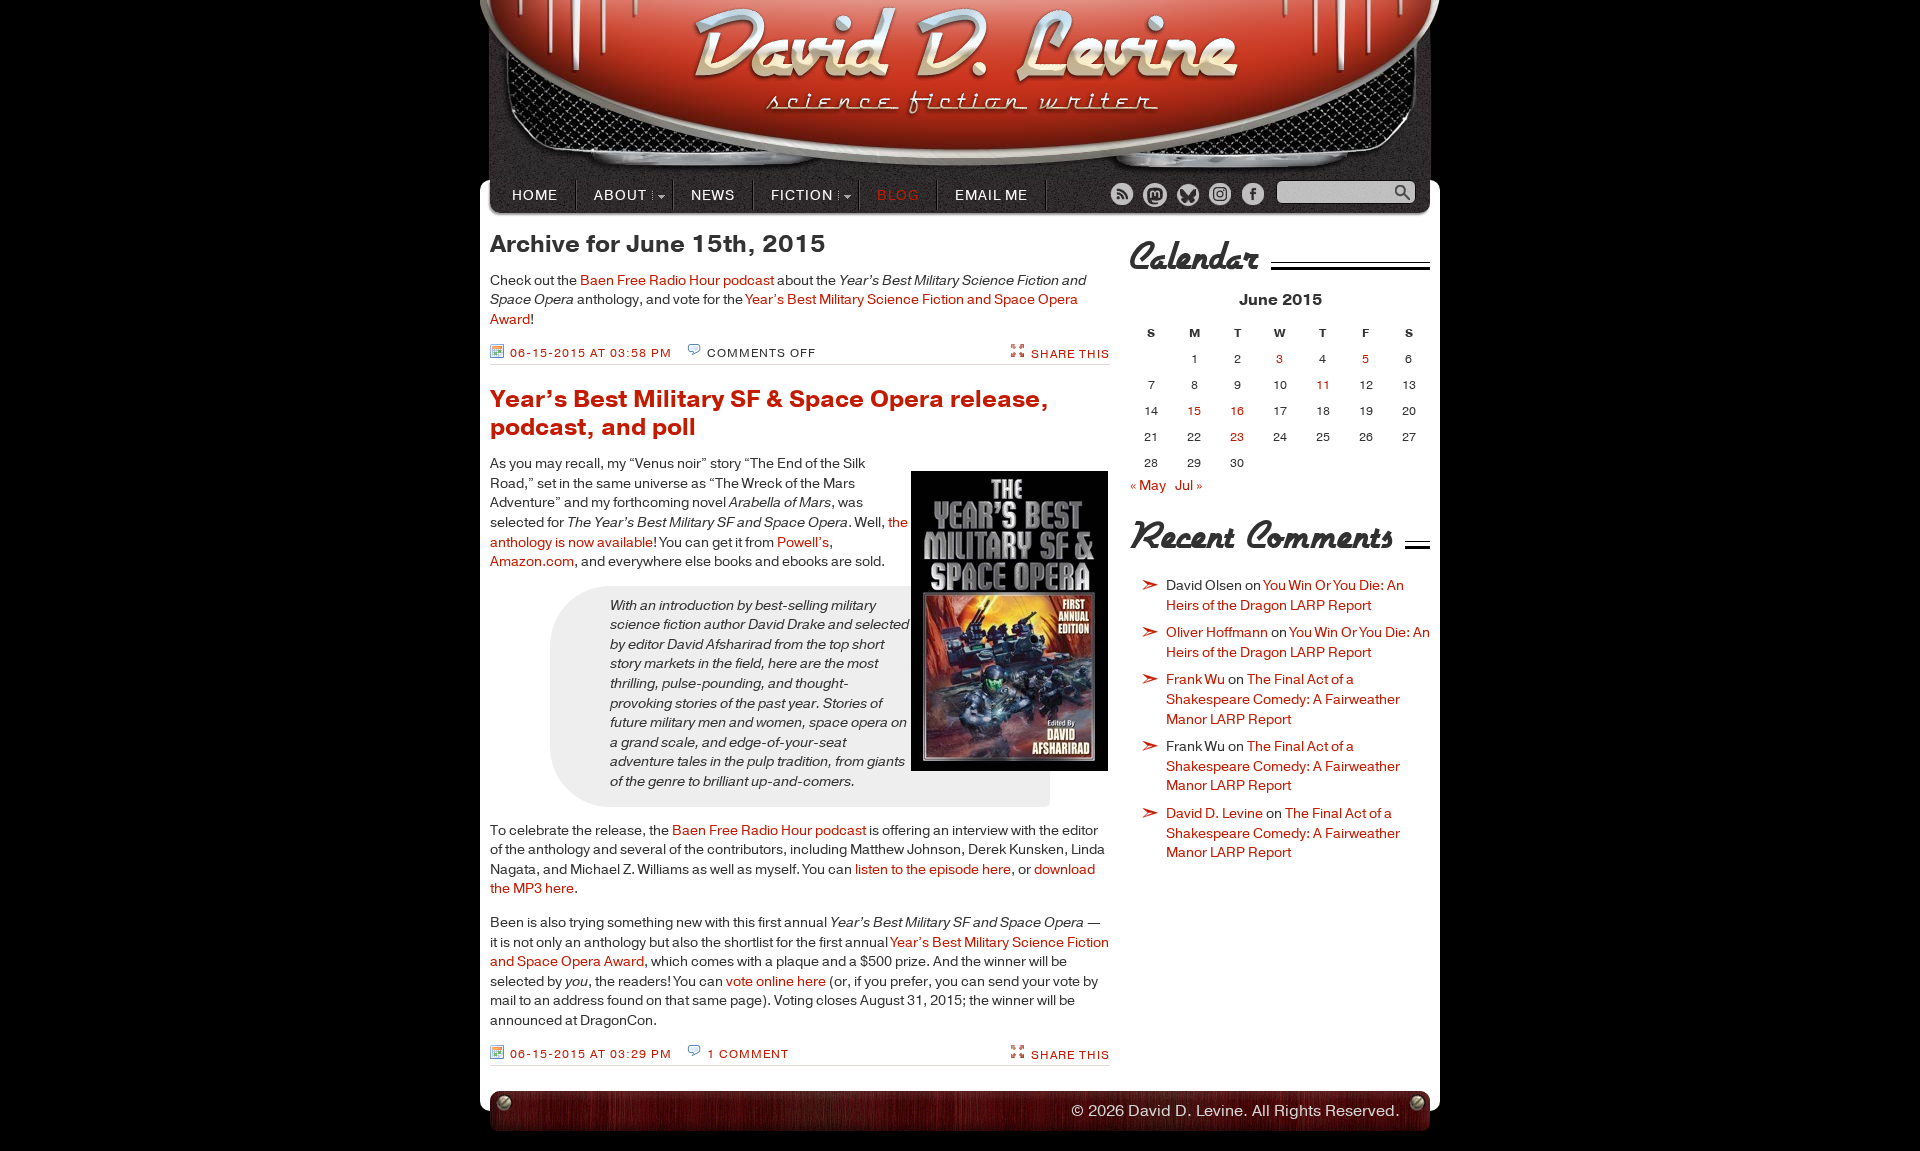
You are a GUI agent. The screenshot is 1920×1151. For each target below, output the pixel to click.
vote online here (776, 981)
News (713, 195)
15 (1194, 411)
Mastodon (1156, 196)
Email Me (991, 195)
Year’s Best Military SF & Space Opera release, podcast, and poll (769, 413)
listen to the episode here (933, 869)
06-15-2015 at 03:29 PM (591, 1054)
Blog (898, 195)
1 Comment (748, 1054)
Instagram (1222, 196)
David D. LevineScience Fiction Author (965, 62)
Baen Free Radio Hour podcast (677, 280)
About (612, 196)
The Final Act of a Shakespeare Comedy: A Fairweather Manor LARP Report (1283, 699)
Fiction (793, 196)
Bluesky (1189, 196)
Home (535, 195)
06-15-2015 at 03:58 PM (591, 353)
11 (1323, 385)
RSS (1123, 196)
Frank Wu (1195, 679)
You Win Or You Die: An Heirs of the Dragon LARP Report (1285, 595)
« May (1148, 485)
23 (1237, 437)
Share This (1070, 354)
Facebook (1255, 196)
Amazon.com (532, 561)
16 (1237, 411)
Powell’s (803, 542)
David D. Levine (1214, 813)
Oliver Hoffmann (1217, 632)
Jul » (1188, 485)
